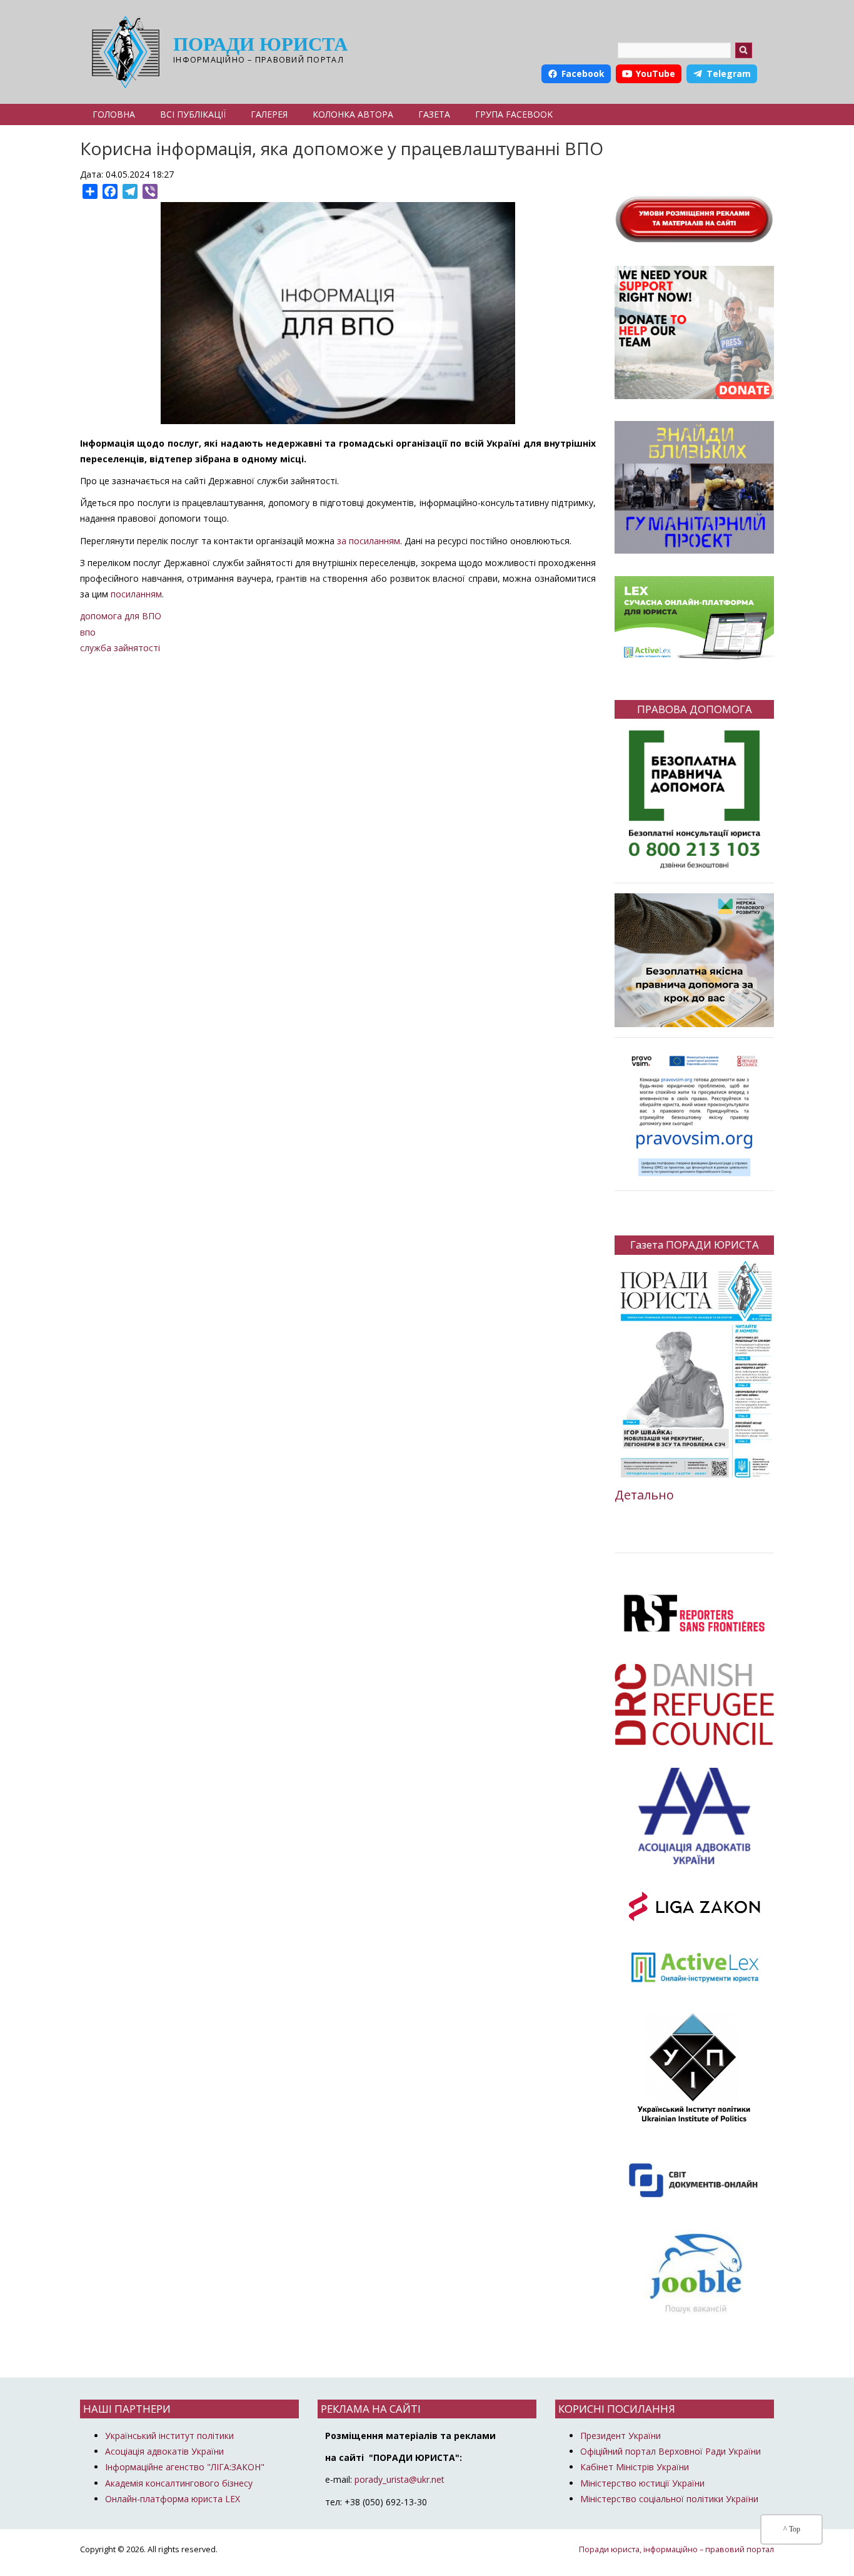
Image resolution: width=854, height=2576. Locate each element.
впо (88, 632)
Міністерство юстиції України (642, 2483)
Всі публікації (193, 114)
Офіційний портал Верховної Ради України (671, 2451)
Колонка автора (353, 114)
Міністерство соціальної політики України (669, 2499)
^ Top (792, 2529)
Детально (644, 1495)
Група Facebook (514, 114)
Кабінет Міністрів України (635, 2467)
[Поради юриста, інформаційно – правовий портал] (122, 52)
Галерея (269, 114)
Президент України (620, 2436)
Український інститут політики (169, 2436)
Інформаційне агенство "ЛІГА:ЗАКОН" (185, 2467)
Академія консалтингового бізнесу (179, 2483)
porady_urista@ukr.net (399, 2479)
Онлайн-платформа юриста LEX (173, 2499)
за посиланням (369, 541)
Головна (114, 114)
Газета (434, 114)
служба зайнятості (120, 648)
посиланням (136, 594)
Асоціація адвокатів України (164, 2451)
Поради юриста (260, 44)
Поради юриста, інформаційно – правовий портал (676, 2549)
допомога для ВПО (121, 616)
